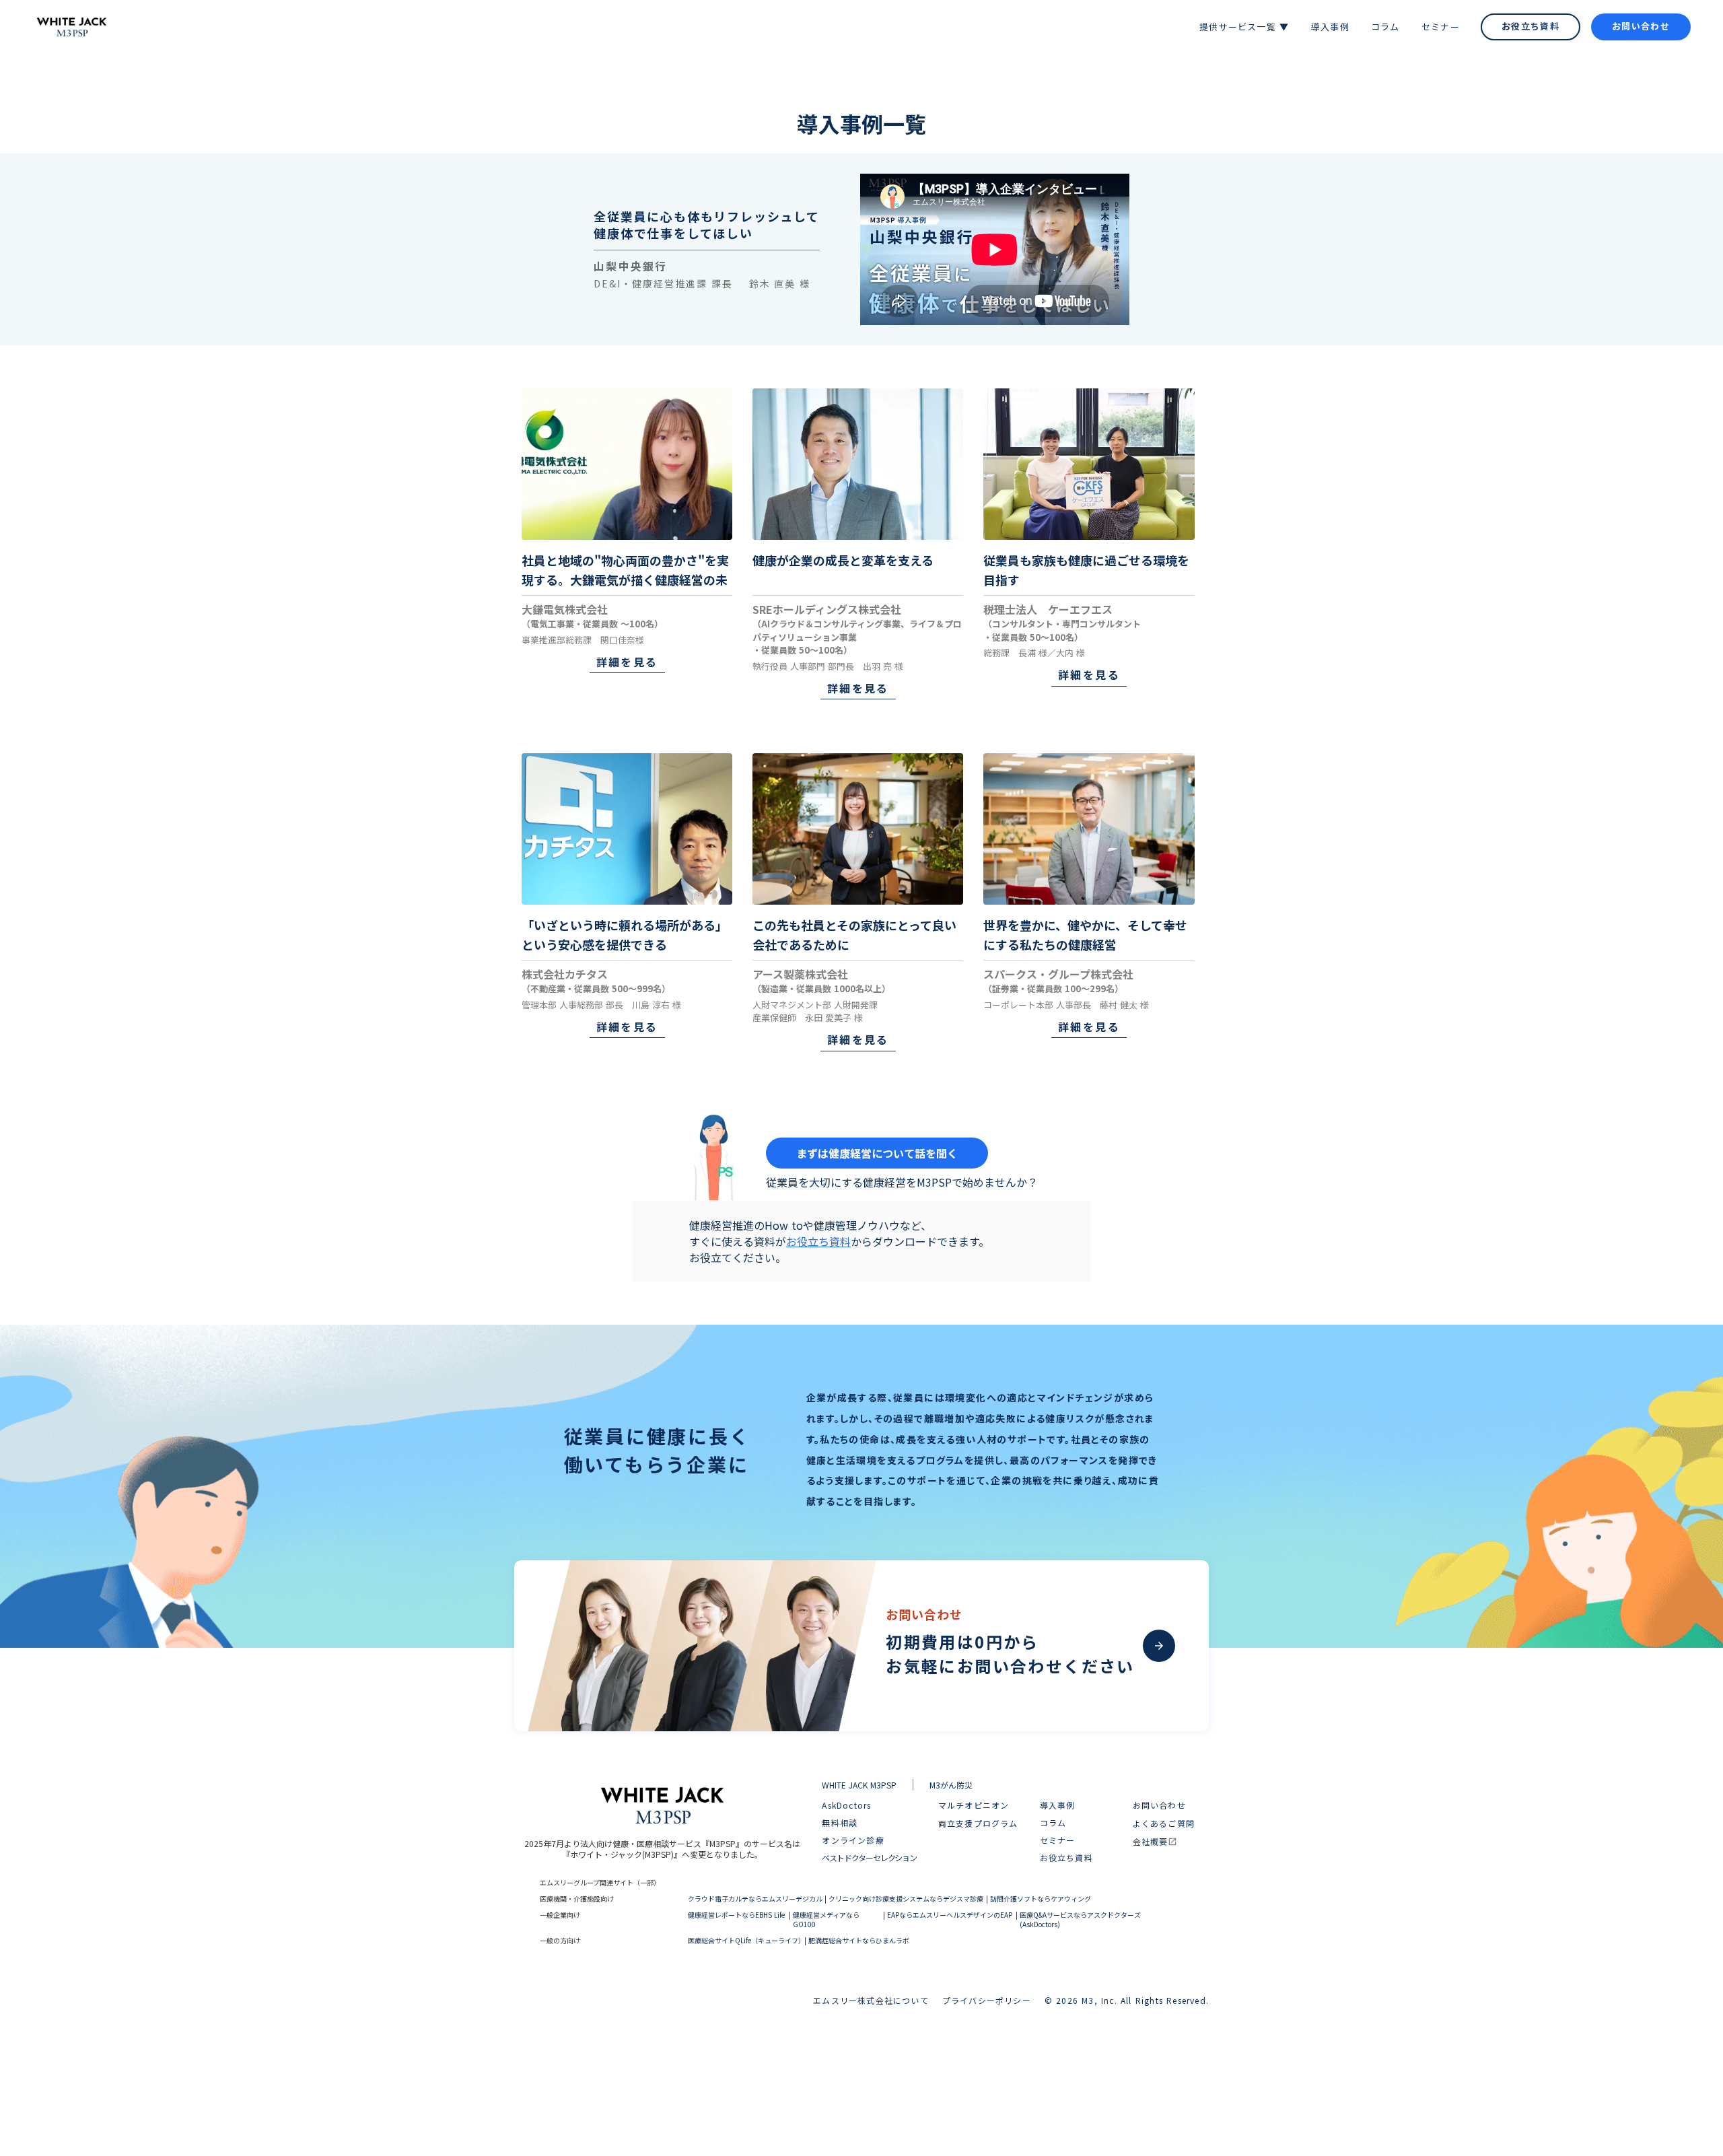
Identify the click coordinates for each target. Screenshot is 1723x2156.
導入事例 (1058, 1805)
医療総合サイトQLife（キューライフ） (745, 1941)
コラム (1053, 1823)
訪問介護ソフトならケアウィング (1041, 1899)
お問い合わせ (1159, 1806)
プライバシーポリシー (987, 2000)
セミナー (1058, 1840)
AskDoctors (846, 1805)
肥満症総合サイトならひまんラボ (859, 1941)
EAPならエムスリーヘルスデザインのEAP (950, 1915)
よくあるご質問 (1164, 1823)
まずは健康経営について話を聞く (877, 1153)
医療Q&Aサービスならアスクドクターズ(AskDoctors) (1080, 1920)
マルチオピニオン (974, 1806)
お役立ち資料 (818, 1241)
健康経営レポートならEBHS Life (736, 1915)
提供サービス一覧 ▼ (1244, 27)
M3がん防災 (951, 1785)
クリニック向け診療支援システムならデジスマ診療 (906, 1899)
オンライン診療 (853, 1840)
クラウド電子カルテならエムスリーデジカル (755, 1899)
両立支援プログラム (978, 1823)
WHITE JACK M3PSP (859, 1785)
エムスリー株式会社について (871, 2000)
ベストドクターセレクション (869, 1858)
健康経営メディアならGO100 (826, 1920)
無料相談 (840, 1823)
